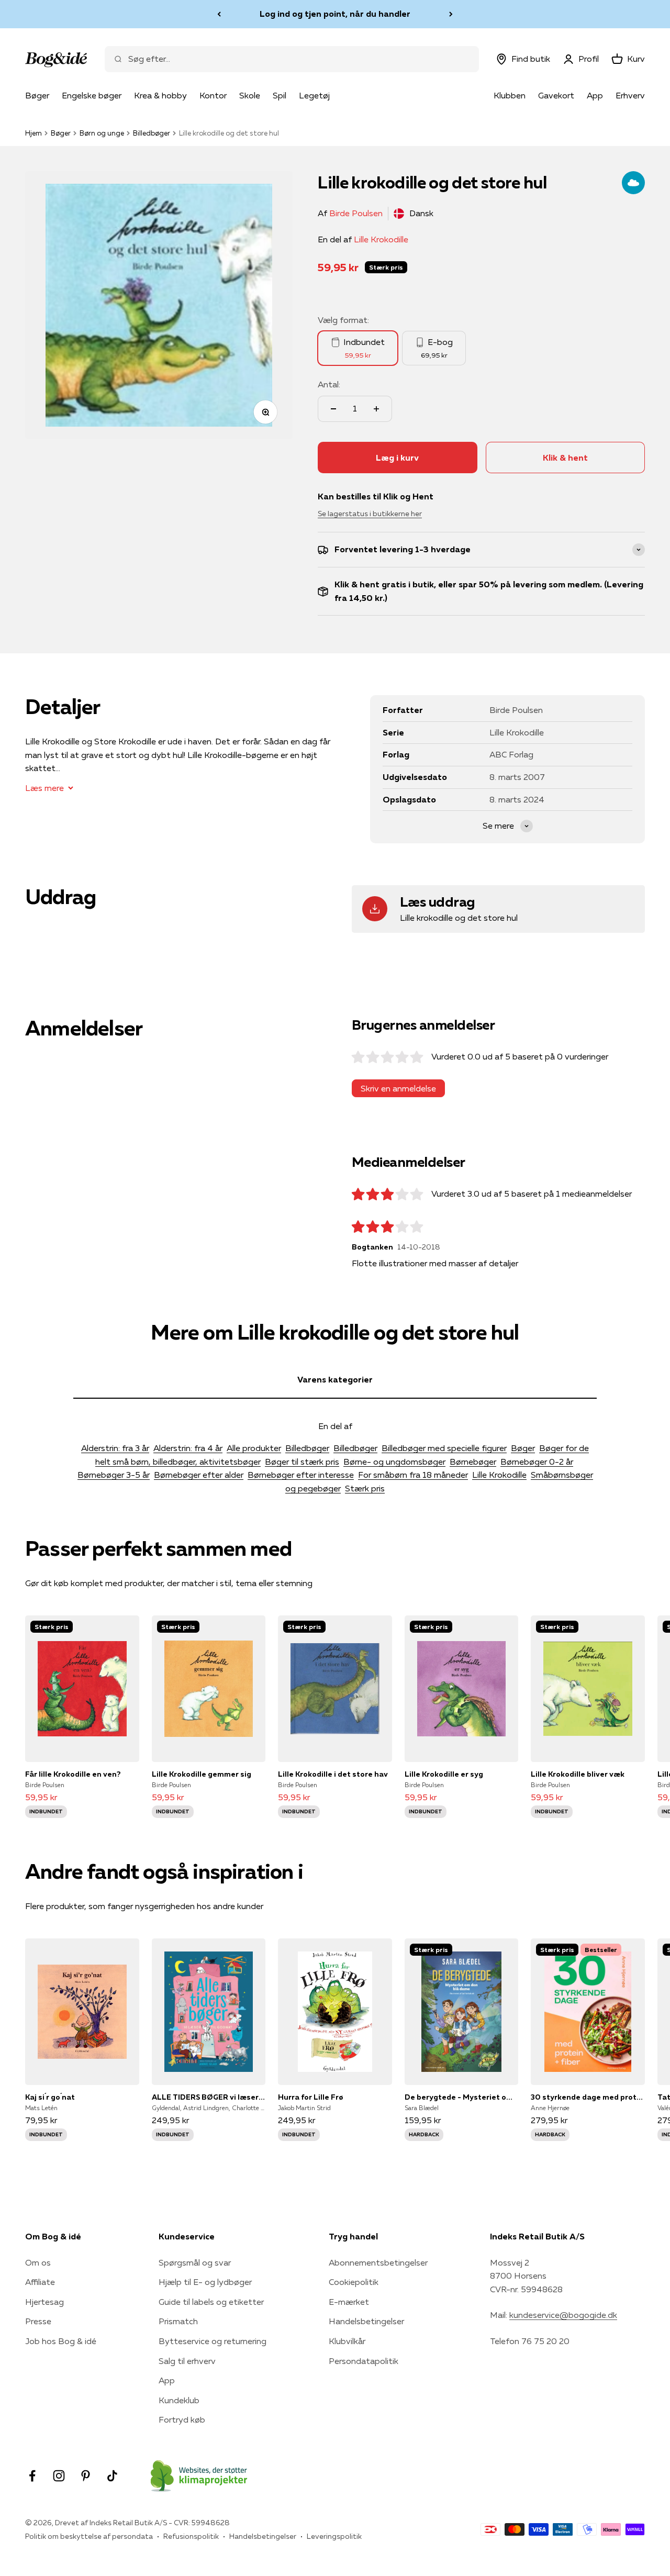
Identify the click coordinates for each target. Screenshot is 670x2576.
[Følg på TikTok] (112, 2476)
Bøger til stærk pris (302, 1462)
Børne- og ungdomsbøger (394, 1462)
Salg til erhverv (187, 2361)
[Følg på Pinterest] (86, 2476)
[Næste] (451, 14)
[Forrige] (219, 14)
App (595, 95)
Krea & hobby (160, 95)
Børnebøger (473, 1462)
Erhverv (630, 95)
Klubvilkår (347, 2341)
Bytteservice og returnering (213, 2341)
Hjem (33, 133)
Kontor (213, 95)
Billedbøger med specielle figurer (444, 1448)
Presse (38, 2321)
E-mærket (349, 2302)
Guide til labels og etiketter (211, 2302)
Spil (280, 95)
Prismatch (178, 2321)
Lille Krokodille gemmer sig (202, 1774)
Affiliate (40, 2282)
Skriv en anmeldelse (398, 1088)
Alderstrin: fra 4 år (188, 1448)
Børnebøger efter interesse (301, 1475)
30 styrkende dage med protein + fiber (588, 2097)
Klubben (510, 95)
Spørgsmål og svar (195, 2262)
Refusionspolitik (191, 2536)
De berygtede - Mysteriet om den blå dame (462, 2097)
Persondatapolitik (364, 2361)
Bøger (37, 95)
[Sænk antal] (333, 409)
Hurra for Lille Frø (311, 2097)
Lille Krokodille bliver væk (578, 1774)
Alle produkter (254, 1448)
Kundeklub (179, 2400)
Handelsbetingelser (366, 2321)
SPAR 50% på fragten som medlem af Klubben (335, 14)
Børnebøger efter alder (199, 1475)
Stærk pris (365, 1488)
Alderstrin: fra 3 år (115, 1448)
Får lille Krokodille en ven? (73, 1774)
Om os (38, 2262)
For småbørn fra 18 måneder (413, 1475)
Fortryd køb (182, 2419)
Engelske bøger (92, 95)
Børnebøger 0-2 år (537, 1462)
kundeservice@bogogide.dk (563, 2315)
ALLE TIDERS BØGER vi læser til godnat (209, 2097)
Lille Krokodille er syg (444, 1774)
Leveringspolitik (334, 2536)
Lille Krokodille (381, 239)
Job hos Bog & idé (61, 2341)
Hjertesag (44, 2302)
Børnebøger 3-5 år (114, 1475)
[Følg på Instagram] (59, 2476)
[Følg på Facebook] (32, 2476)
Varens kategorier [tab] (335, 1379)
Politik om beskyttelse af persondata (89, 2536)
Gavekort (556, 95)
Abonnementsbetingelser (378, 2262)
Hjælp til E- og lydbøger (205, 2282)
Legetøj (314, 95)
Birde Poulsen (356, 213)
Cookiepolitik (354, 2282)
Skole (250, 95)
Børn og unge (102, 133)
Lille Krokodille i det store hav (333, 1774)
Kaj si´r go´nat (50, 2097)
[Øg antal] (376, 409)
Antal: (329, 384)
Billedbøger (152, 133)
